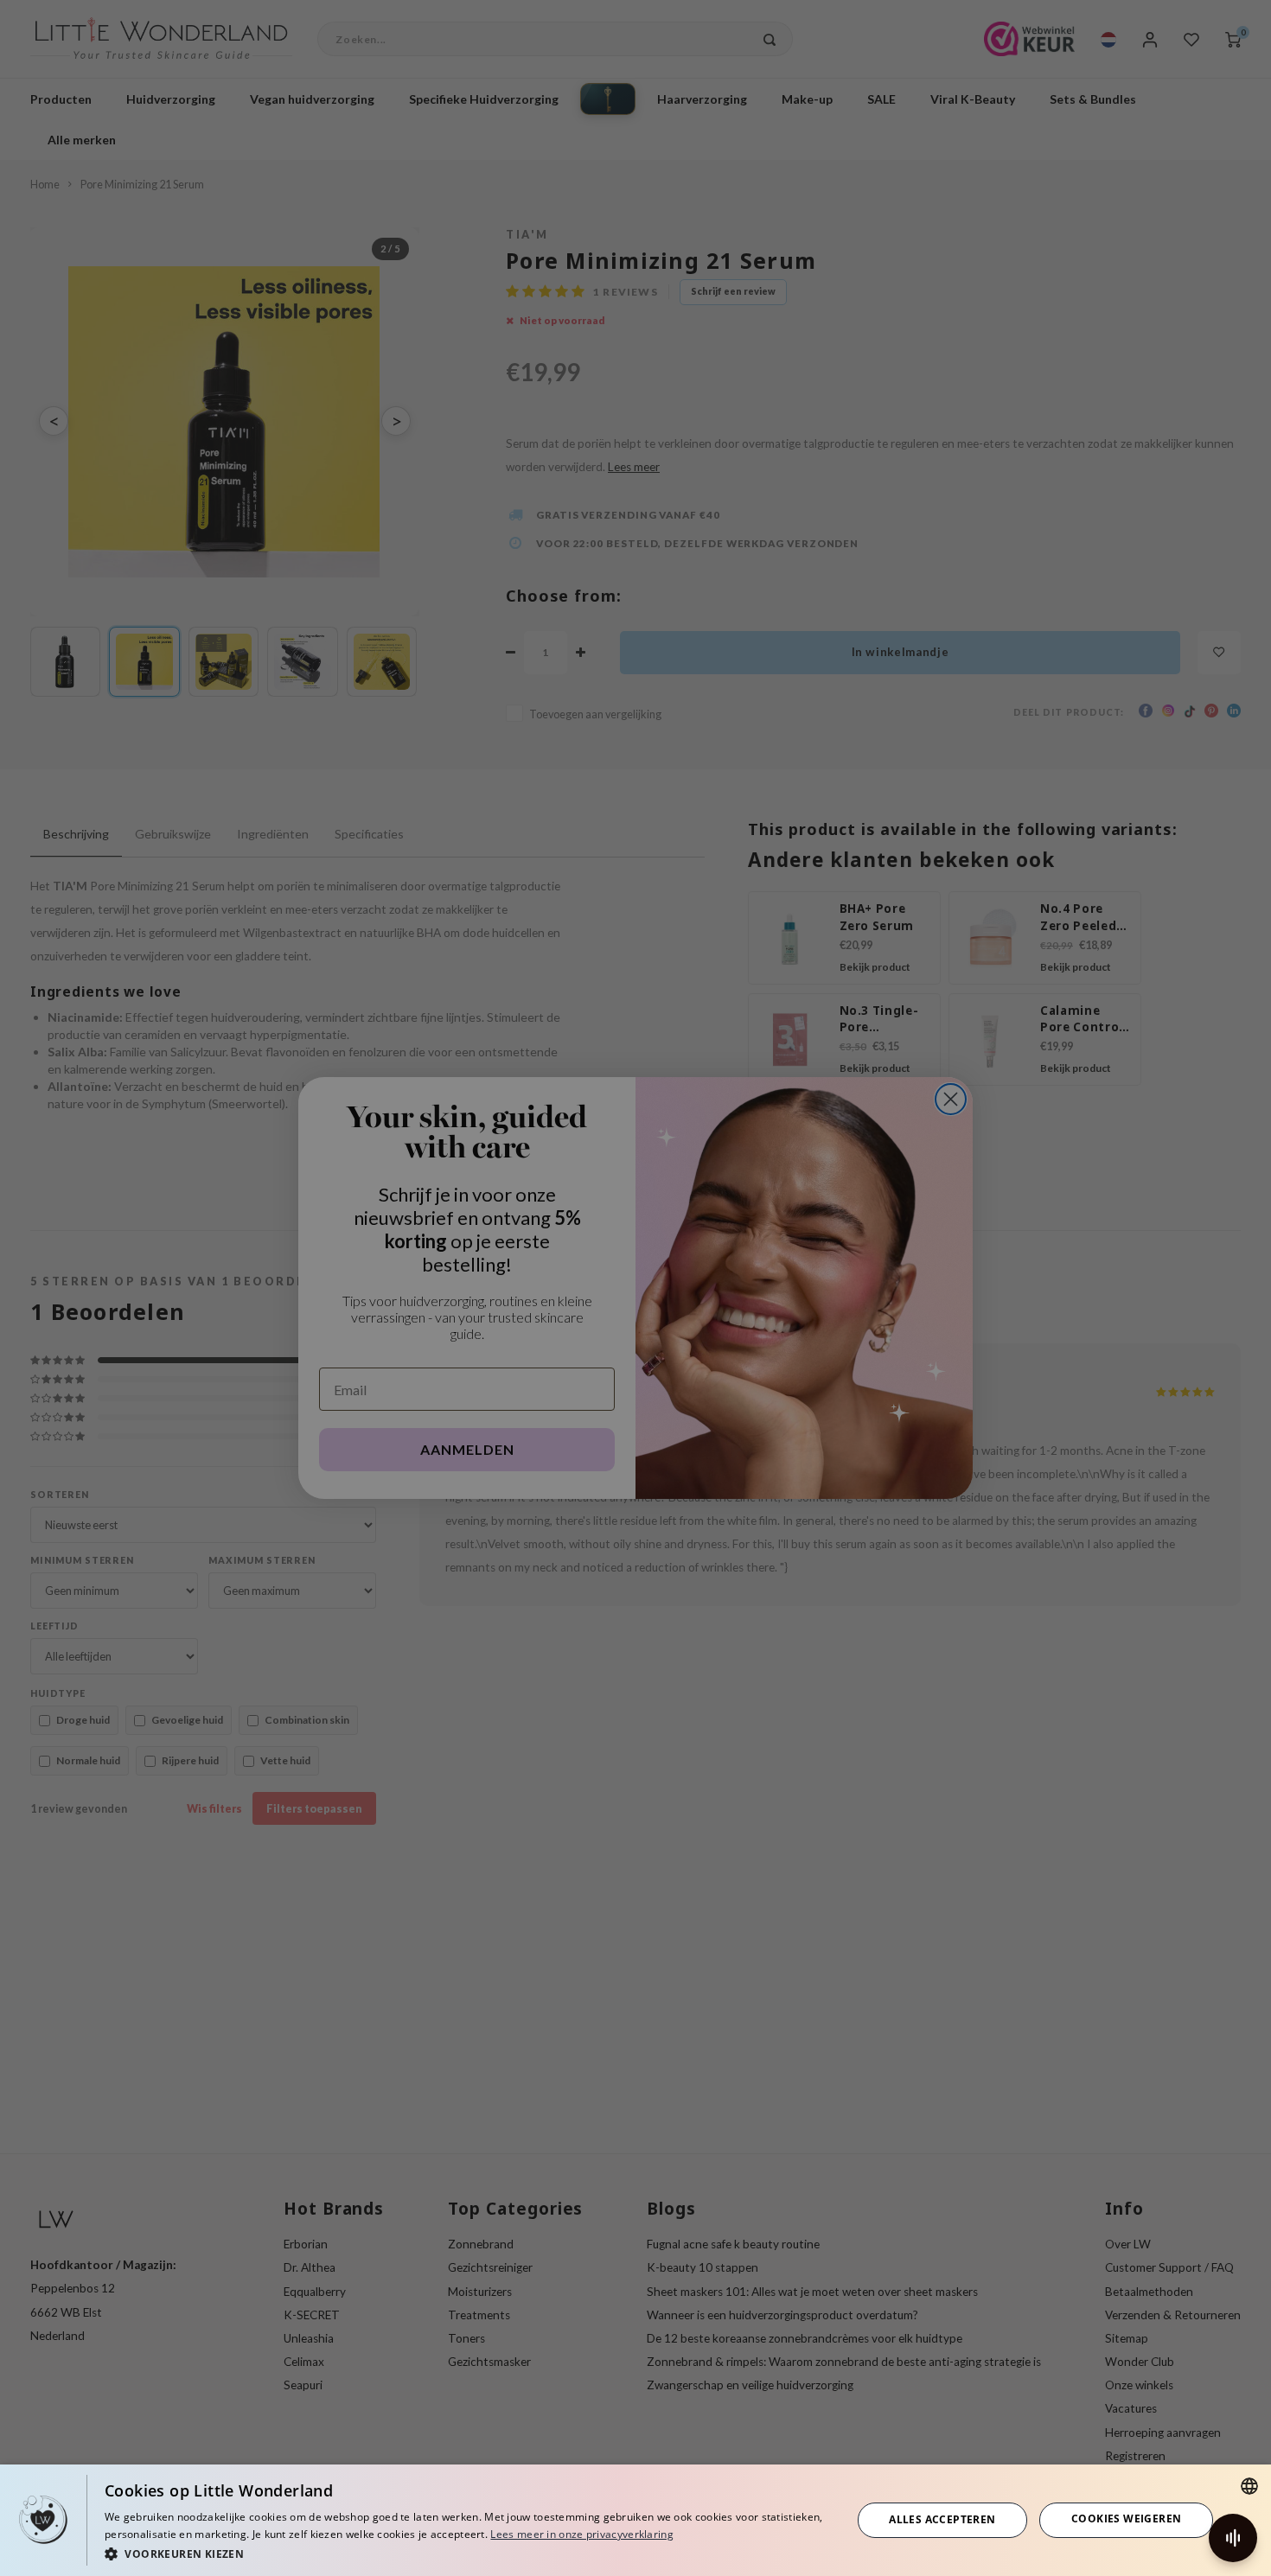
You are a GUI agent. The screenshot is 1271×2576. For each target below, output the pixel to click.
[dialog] (635, 2520)
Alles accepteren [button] (942, 2519)
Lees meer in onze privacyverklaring (582, 2534)
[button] (467, 2553)
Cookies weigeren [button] (1126, 2519)
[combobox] (1249, 2486)
